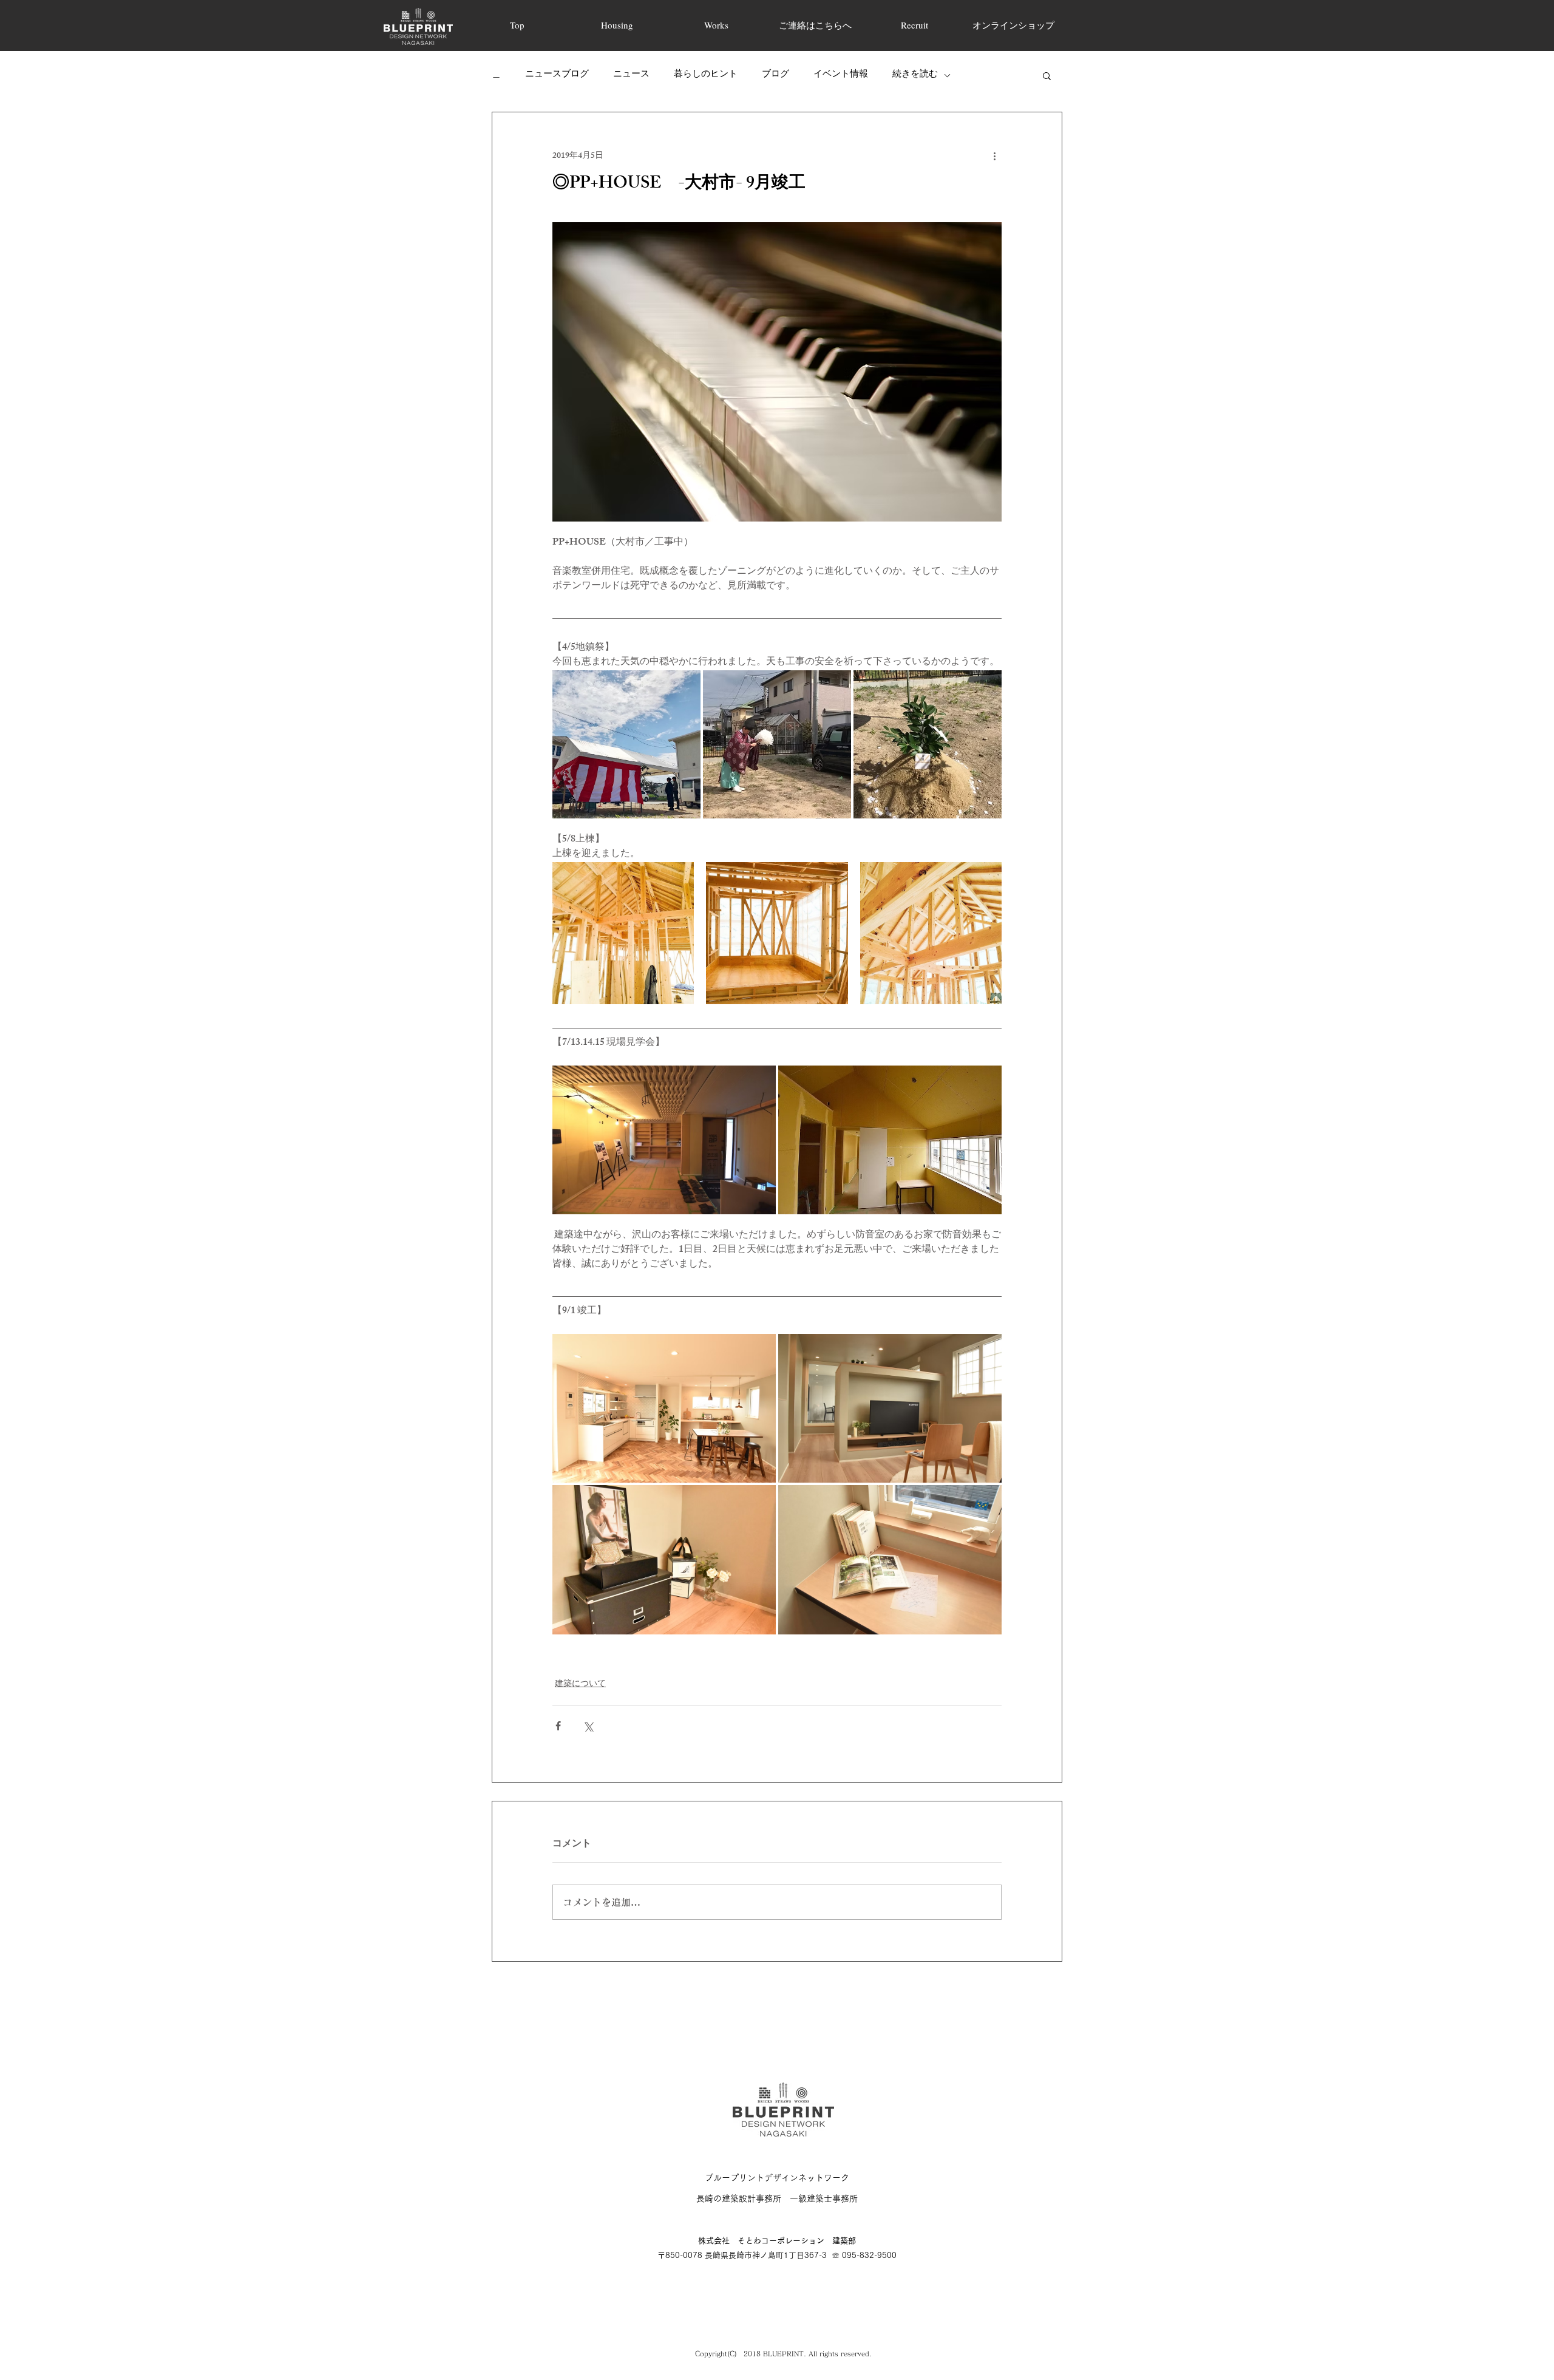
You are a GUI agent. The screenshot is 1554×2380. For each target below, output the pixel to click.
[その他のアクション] (994, 156)
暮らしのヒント (706, 75)
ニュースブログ (557, 75)
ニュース (631, 75)
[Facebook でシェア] (558, 1726)
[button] (1047, 75)
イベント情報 (841, 75)
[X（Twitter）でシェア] (588, 1726)
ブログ (775, 75)
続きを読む (915, 75)
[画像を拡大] (626, 744)
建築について (580, 1685)
